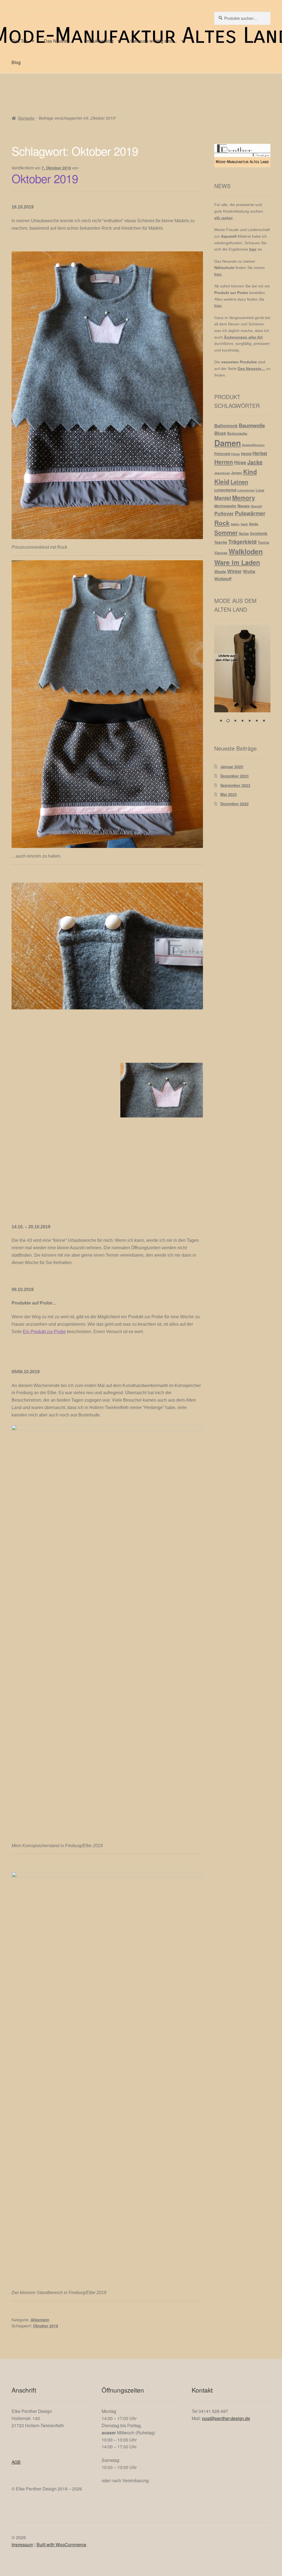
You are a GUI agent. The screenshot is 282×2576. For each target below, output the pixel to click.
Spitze (244, 534)
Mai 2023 (229, 794)
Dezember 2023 (234, 776)
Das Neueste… (59, 41)
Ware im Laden (237, 562)
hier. (218, 274)
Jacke (255, 462)
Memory (244, 498)
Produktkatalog (99, 41)
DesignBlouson (253, 445)
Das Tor (19, 41)
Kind (250, 472)
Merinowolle (225, 506)
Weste (220, 572)
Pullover (224, 513)
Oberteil (256, 506)
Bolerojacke (237, 433)
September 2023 (235, 785)
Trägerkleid (242, 542)
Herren (224, 462)
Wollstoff (223, 579)
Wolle (249, 571)
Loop (260, 490)
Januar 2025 (232, 767)
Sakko (235, 524)
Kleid (222, 482)
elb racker (223, 218)
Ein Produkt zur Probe (44, 1332)
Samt (244, 524)
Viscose (221, 553)
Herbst (260, 453)
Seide (254, 524)
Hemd (246, 454)
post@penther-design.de (226, 2418)
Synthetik (259, 533)
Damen (228, 443)
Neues (243, 506)
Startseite (26, 118)
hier (253, 249)
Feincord (222, 454)
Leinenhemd (225, 490)
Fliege (235, 454)
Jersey (237, 473)
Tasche (221, 542)
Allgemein (40, 2320)
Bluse (220, 433)
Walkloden (246, 551)
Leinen (239, 482)
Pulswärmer (250, 513)
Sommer (226, 533)
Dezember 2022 (234, 804)
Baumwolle (252, 425)
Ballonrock (226, 425)
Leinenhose (246, 490)
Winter (234, 571)
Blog (16, 62)
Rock (222, 523)
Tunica (263, 542)
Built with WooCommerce (61, 2545)
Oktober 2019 (45, 178)
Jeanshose (222, 473)
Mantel (223, 498)
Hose (240, 462)
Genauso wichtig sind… (154, 41)
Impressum (22, 2545)
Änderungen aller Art (243, 337)
